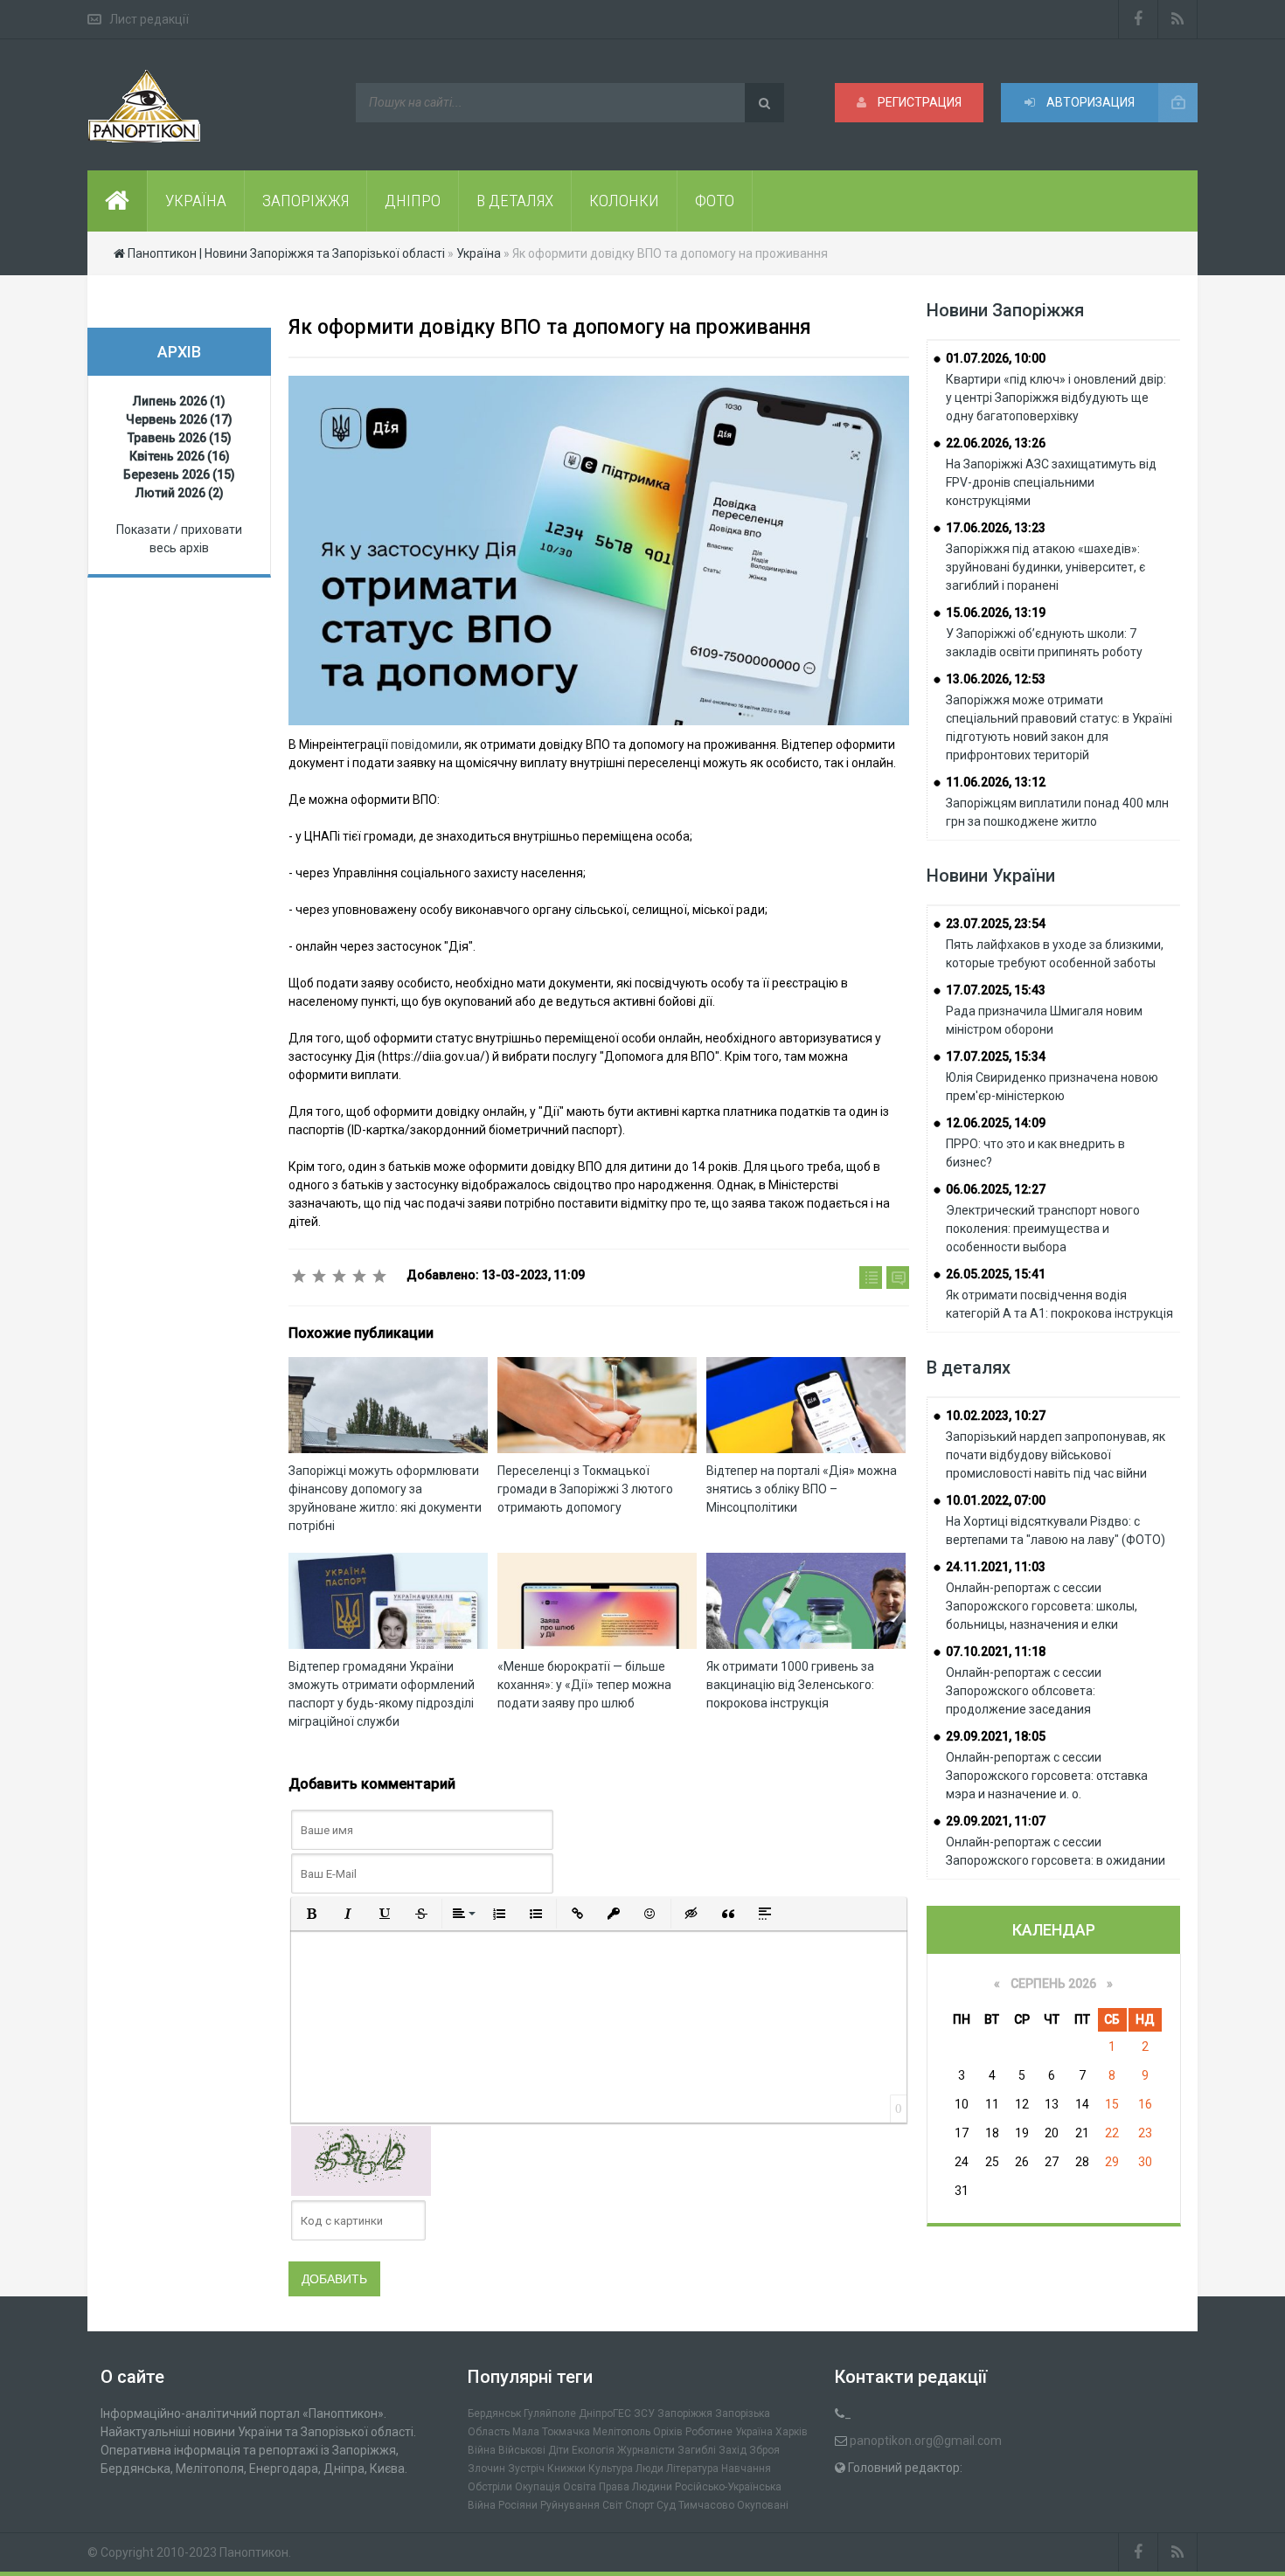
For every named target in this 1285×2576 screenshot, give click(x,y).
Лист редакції (149, 19)
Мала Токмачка (551, 2432)
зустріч (526, 2469)
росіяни (518, 2505)
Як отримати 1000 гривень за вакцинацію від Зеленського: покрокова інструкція (790, 1685)
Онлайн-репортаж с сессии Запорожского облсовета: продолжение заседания (1024, 1691)
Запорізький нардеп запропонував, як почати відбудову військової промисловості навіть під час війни (1056, 1455)
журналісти (646, 2450)
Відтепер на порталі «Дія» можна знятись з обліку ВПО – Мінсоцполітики (802, 1489)
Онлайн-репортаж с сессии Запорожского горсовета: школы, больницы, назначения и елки (1042, 1606)
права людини (636, 2487)
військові (522, 2450)
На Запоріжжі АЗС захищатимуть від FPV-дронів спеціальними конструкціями (1051, 482)
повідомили (425, 744)
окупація (538, 2487)
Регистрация (918, 102)
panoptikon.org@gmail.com (926, 2441)
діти (559, 2450)
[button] (311, 1914)
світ (612, 2505)
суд (666, 2505)
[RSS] (1178, 19)
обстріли (490, 2487)
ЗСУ (644, 2413)
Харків (792, 2432)
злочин (486, 2469)
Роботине (709, 2432)
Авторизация (1089, 102)
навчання (746, 2469)
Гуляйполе (550, 2413)
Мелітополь (622, 2432)
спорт (639, 2505)
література (692, 2469)
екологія (593, 2450)
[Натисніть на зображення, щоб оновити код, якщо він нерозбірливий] (361, 2160)
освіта (580, 2487)
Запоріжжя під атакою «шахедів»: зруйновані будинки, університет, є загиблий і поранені (1045, 567)
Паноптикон (254, 2552)
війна (482, 2450)
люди (649, 2469)
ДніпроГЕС (605, 2413)
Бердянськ (494, 2413)
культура (611, 2469)
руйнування (570, 2505)
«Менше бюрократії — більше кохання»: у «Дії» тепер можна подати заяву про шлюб (584, 1685)
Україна (754, 2432)
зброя (764, 2450)
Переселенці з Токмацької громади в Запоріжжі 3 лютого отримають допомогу (585, 1489)
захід (733, 2450)
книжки (566, 2469)
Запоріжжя (685, 2413)
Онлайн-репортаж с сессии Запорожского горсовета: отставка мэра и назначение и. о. (1047, 1776)
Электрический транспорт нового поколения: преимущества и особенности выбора (1043, 1229)
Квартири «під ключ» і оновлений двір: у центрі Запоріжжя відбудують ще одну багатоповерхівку (1056, 398)
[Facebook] (1138, 19)
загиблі (697, 2450)
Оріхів (668, 2432)
